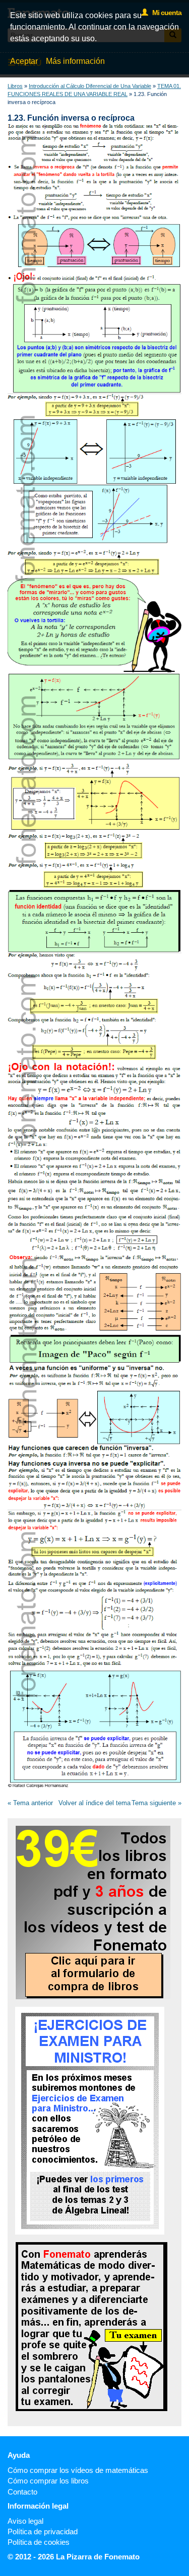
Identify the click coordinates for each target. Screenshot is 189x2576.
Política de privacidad (43, 2531)
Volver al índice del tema (94, 1803)
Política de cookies (39, 2542)
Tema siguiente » (156, 1803)
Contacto (22, 2492)
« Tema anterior (30, 1803)
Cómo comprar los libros (48, 2481)
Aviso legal (25, 2521)
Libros (15, 86)
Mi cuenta (165, 13)
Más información (75, 61)
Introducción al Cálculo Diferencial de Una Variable (90, 86)
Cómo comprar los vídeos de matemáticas (78, 2470)
